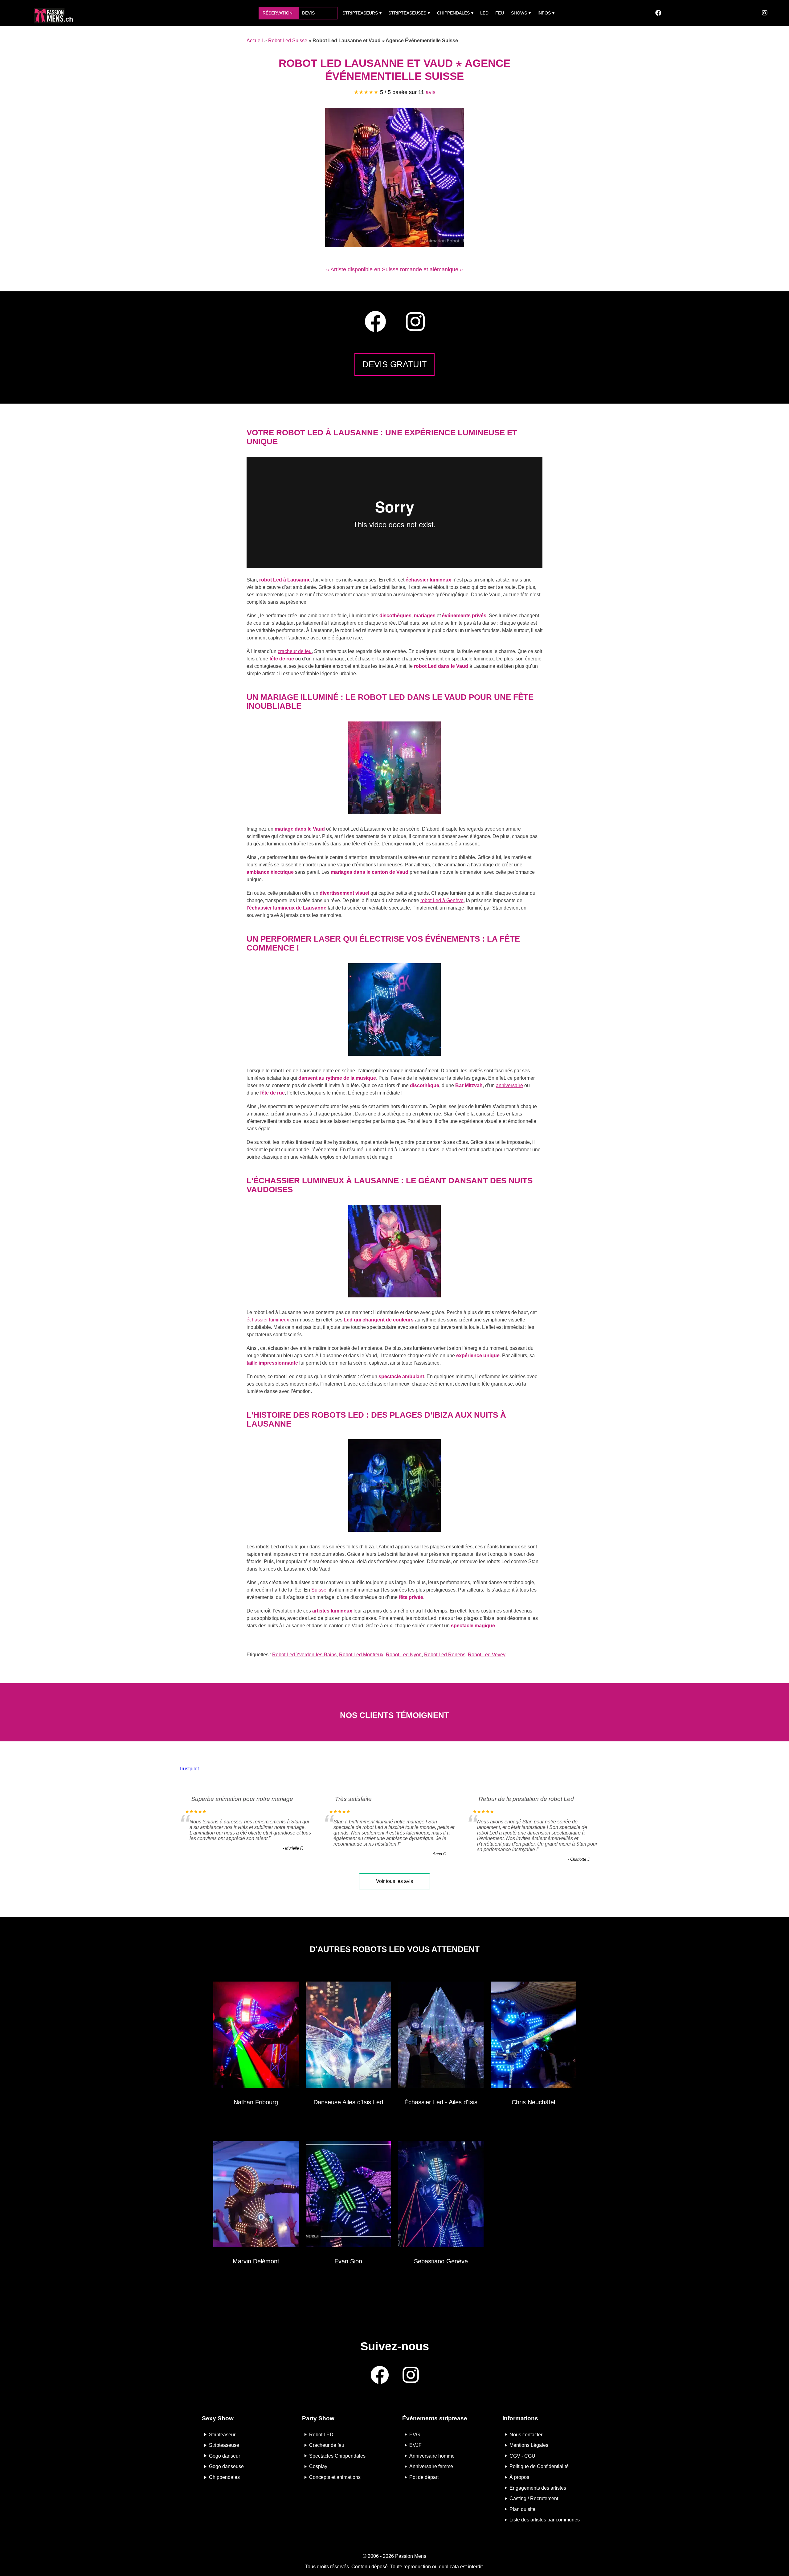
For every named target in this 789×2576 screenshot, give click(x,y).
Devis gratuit (395, 364)
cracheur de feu (295, 651)
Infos (544, 13)
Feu (500, 13)
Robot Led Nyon (404, 1655)
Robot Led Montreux (361, 1655)
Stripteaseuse (224, 2445)
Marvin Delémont (256, 2261)
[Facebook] (658, 13)
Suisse (319, 1590)
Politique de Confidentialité (539, 2466)
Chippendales (453, 13)
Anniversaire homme (432, 2456)
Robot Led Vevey (487, 1655)
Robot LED (321, 2434)
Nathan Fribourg (256, 2102)
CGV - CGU (522, 2456)
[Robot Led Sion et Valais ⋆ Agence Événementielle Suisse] (348, 2195)
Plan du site (522, 2509)
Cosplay (318, 2466)
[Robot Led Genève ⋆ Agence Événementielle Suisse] (441, 2195)
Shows (519, 13)
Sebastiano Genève (441, 2261)
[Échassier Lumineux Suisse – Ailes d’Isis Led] (441, 2036)
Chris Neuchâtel (533, 2102)
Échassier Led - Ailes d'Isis (441, 2102)
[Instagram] (765, 13)
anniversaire (509, 1085)
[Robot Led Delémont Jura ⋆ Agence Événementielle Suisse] (256, 2195)
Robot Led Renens (445, 1655)
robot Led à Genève (442, 900)
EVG (415, 2434)
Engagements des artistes (538, 2488)
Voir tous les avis (394, 1881)
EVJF (415, 2445)
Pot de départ (424, 2477)
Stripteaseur (222, 2434)
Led (484, 13)
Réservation (278, 13)
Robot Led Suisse (288, 41)
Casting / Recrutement (534, 2498)
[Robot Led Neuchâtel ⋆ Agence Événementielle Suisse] (533, 2036)
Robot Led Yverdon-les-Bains (304, 1655)
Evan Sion (348, 2261)
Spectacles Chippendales (337, 2456)
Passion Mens (411, 2556)
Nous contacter (526, 2434)
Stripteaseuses (407, 13)
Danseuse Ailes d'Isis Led (348, 2102)
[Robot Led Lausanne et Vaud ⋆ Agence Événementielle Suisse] (394, 245)
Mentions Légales (529, 2445)
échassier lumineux (268, 1320)
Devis (308, 13)
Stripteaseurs (360, 13)
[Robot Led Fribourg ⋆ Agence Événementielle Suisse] (256, 2036)
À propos (519, 2477)
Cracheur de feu (327, 2445)
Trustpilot (189, 1769)
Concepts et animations (335, 2477)
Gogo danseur (225, 2456)
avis (431, 92)
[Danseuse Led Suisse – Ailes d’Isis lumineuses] (348, 2036)
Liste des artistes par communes (545, 2520)
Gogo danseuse (226, 2466)
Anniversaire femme (431, 2466)
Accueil (255, 41)
